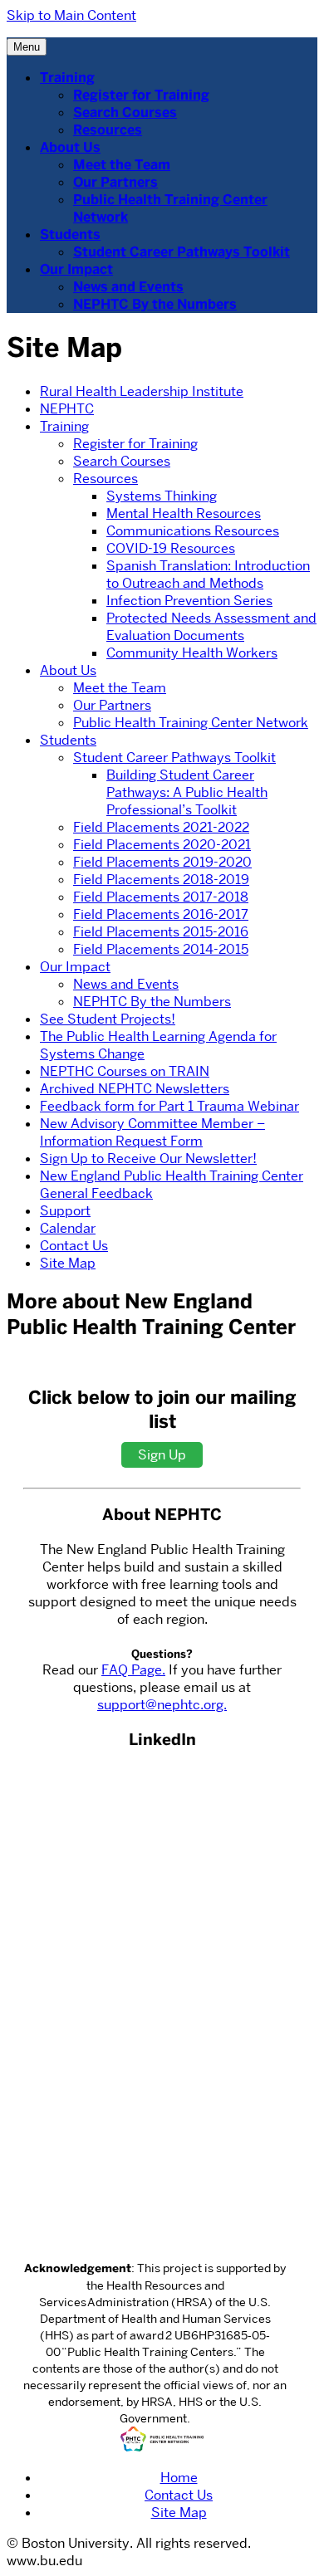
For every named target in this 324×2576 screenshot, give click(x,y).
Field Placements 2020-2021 (162, 845)
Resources (108, 130)
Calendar (68, 1228)
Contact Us (74, 1246)
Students (70, 235)
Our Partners (115, 182)
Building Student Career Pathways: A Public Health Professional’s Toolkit (187, 792)
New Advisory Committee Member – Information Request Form (152, 1132)
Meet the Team (122, 165)
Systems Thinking (162, 496)
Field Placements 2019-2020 (162, 862)
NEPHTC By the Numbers (155, 304)
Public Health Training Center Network (191, 723)
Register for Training (141, 95)
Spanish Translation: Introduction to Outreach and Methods (208, 574)
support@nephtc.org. (162, 1705)
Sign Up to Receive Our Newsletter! (148, 1158)
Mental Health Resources (184, 513)
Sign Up (162, 1455)
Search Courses (125, 112)
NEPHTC (67, 409)
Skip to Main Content (71, 15)
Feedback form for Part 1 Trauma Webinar (169, 1106)
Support (65, 1211)
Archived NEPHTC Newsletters (135, 1089)
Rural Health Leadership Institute (142, 391)
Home (179, 2478)
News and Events (128, 287)
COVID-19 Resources (171, 548)
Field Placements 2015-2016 (161, 932)
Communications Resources (193, 531)
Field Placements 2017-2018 (161, 897)
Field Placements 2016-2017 (161, 914)
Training (67, 78)
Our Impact (76, 269)
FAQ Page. (133, 1670)
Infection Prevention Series (189, 601)
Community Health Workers (192, 653)
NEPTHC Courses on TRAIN (125, 1071)
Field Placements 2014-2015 (161, 949)
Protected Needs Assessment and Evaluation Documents (211, 627)
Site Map (68, 1263)
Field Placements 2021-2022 (161, 827)
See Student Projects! (108, 1019)
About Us (70, 147)
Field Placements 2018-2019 (161, 880)
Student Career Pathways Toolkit (182, 252)
